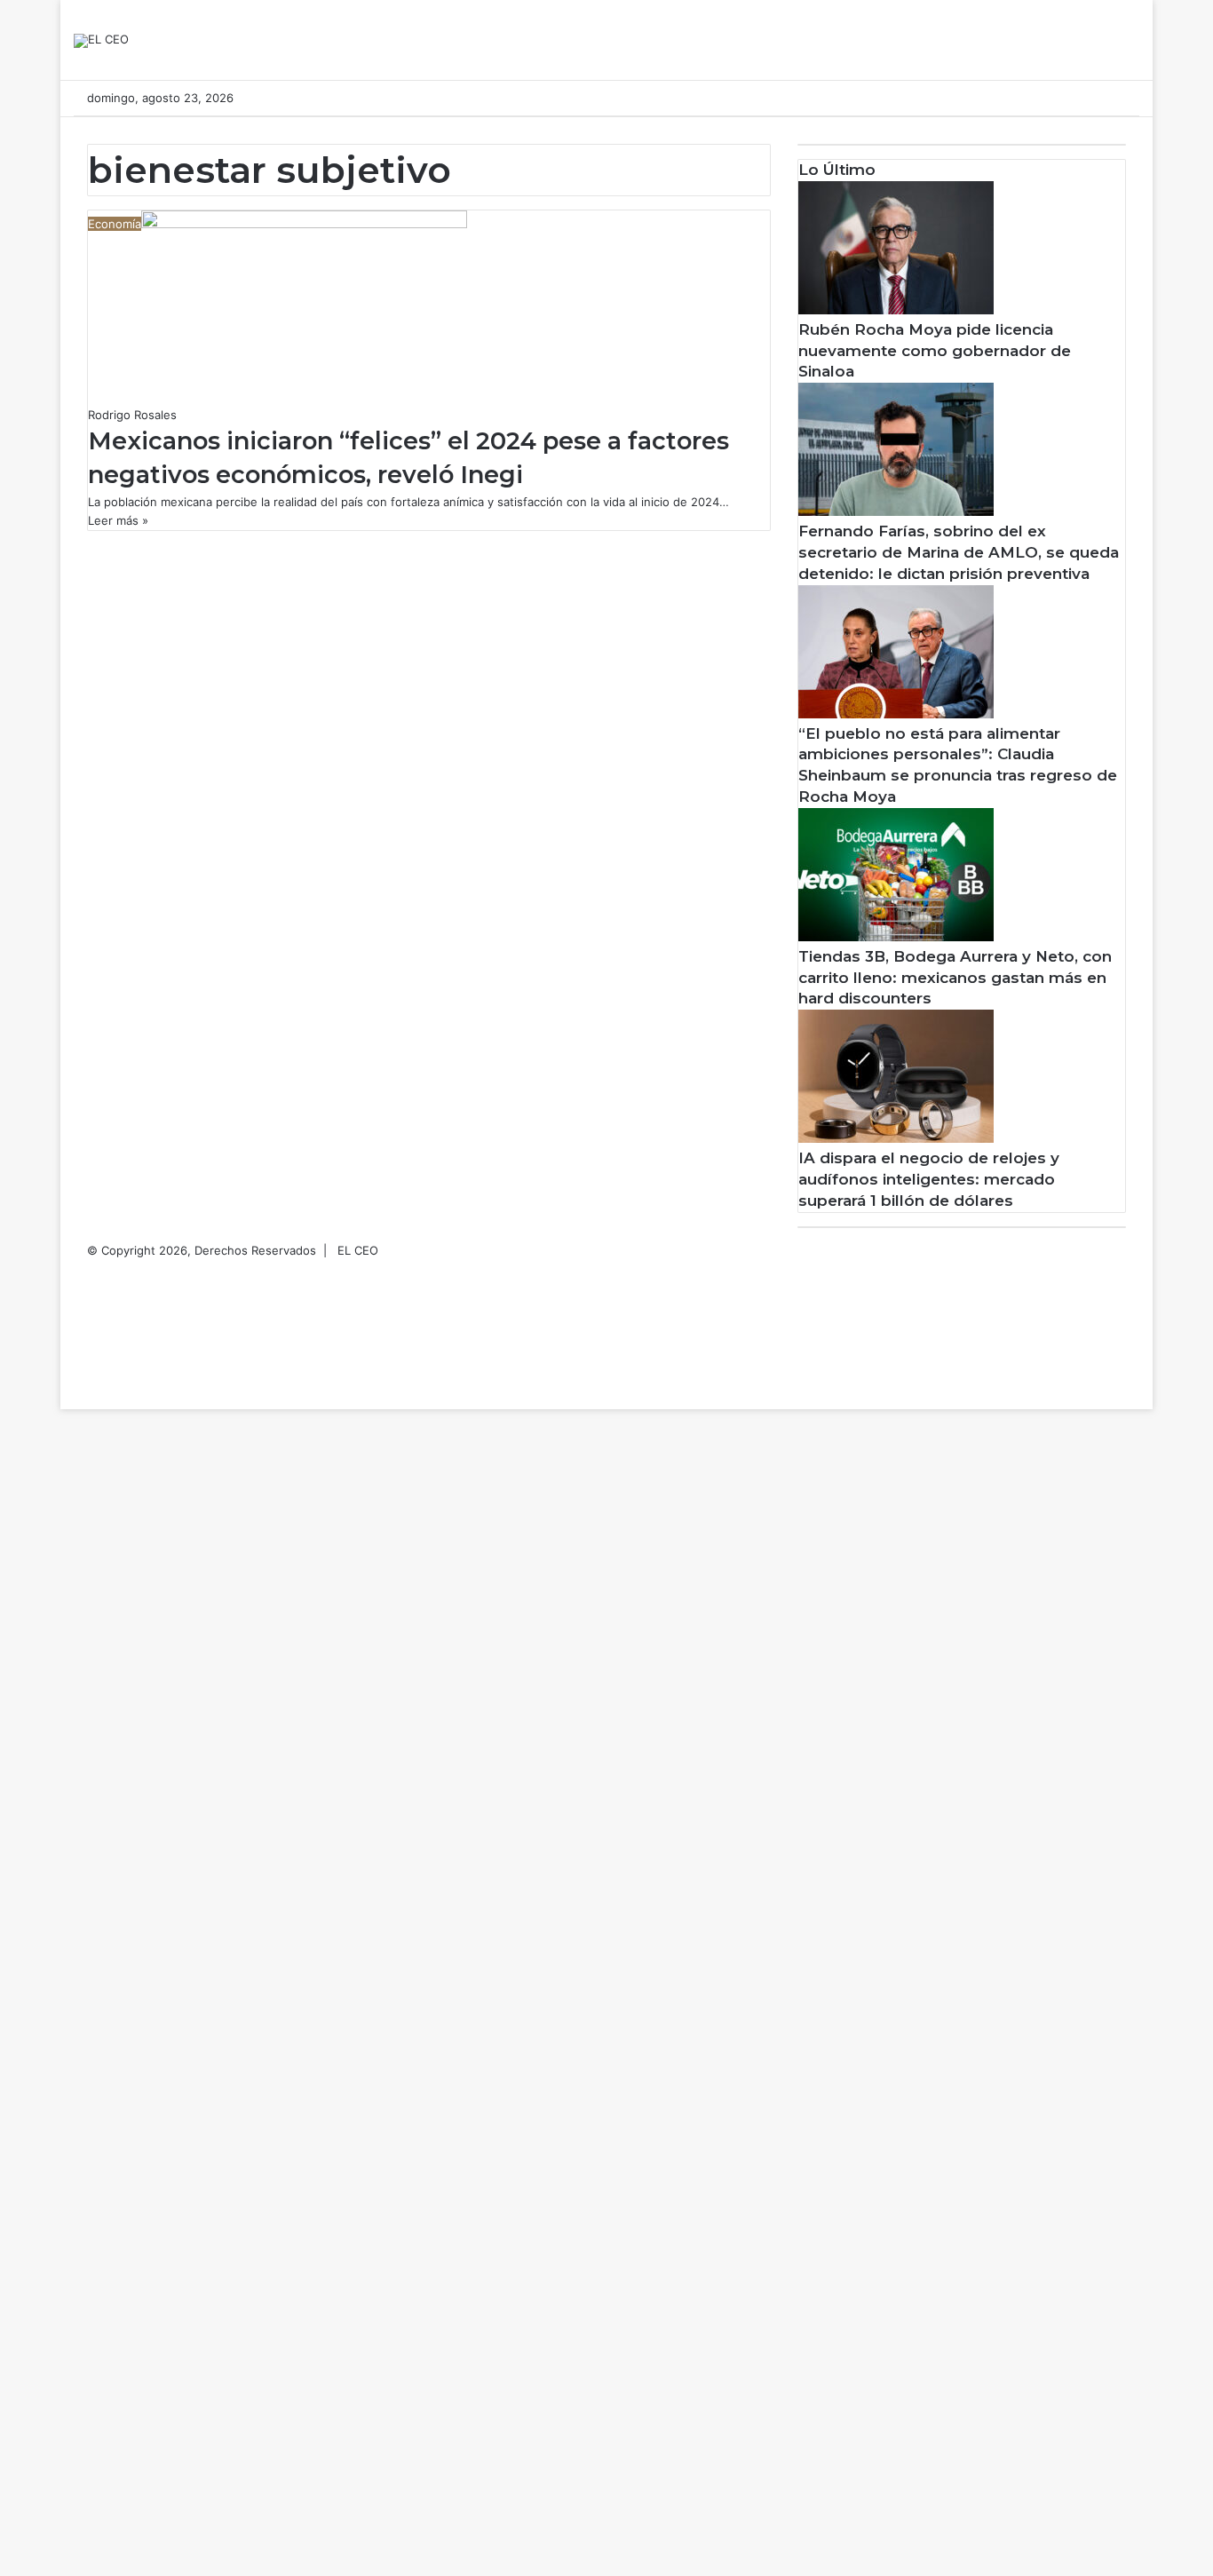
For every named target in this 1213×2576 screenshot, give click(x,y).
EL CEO (358, 1250)
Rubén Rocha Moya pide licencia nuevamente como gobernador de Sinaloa (935, 351)
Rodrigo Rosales (132, 415)
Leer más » (118, 520)
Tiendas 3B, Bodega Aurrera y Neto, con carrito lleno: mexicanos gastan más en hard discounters (955, 978)
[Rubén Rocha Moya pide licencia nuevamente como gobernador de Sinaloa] (896, 310)
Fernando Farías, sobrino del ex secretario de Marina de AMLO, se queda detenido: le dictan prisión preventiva (959, 552)
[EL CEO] (101, 41)
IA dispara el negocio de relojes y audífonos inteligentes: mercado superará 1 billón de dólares (929, 1179)
